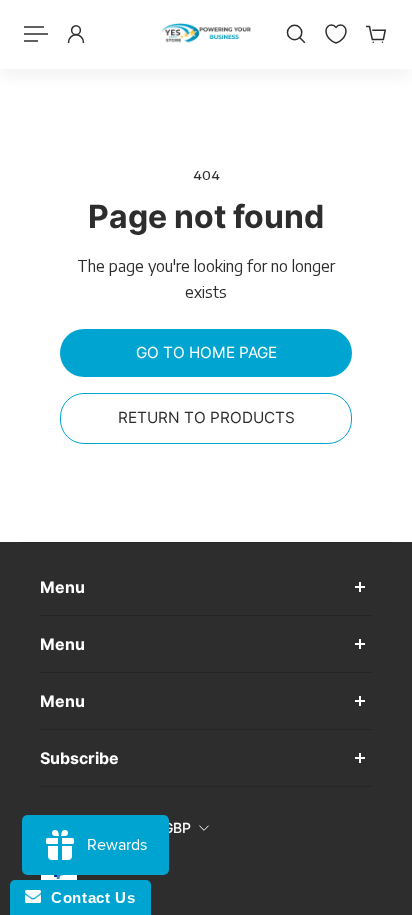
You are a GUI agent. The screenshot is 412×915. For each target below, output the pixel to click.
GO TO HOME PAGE (206, 352)
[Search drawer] (296, 34)
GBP (177, 827)
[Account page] (76, 34)
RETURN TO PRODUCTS (206, 417)
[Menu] (36, 34)
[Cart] (376, 34)
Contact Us (88, 897)
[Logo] (206, 34)
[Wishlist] (336, 34)
